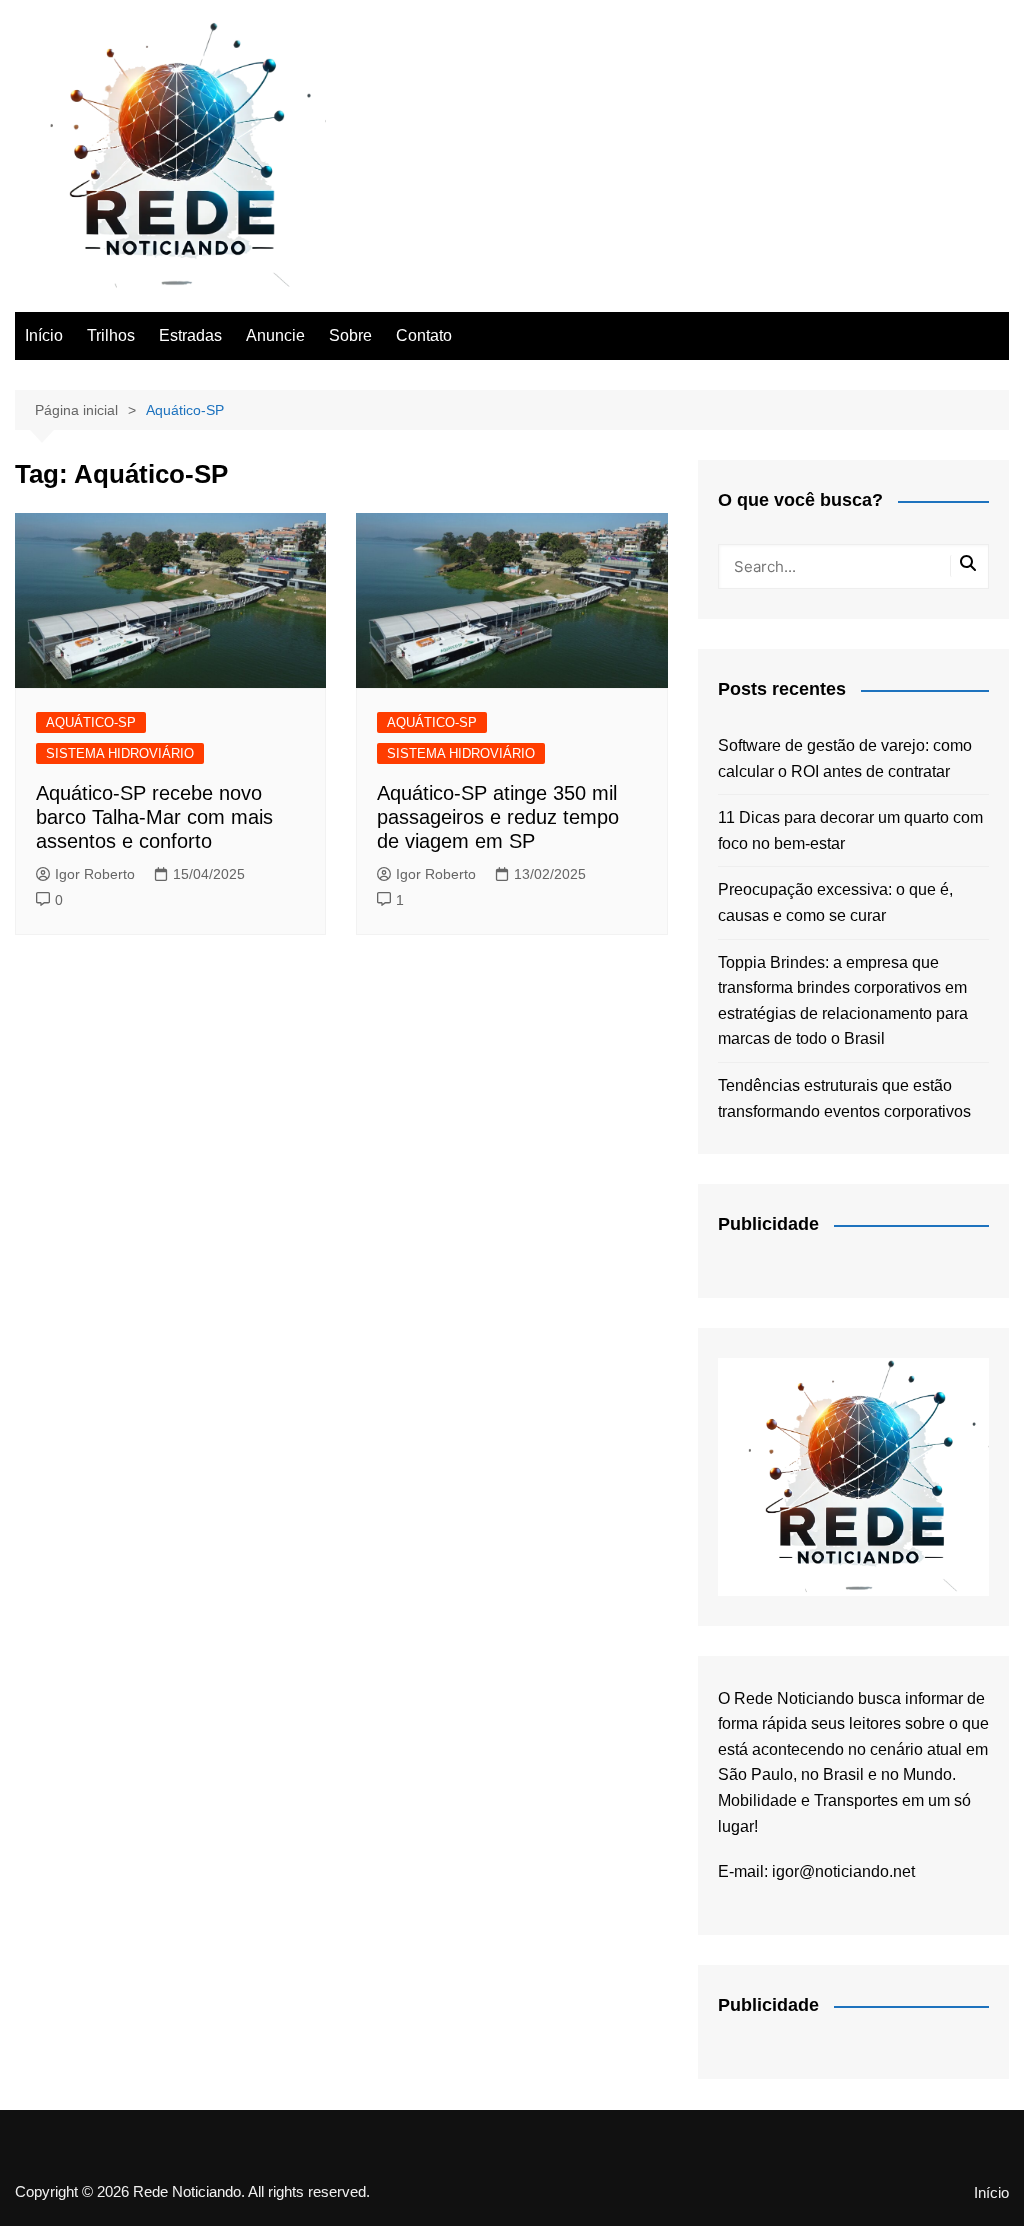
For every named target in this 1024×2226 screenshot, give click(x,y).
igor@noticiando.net (843, 1871)
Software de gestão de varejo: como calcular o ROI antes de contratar (845, 758)
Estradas (190, 335)
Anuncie (275, 335)
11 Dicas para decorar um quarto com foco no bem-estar (850, 830)
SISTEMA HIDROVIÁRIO (120, 753)
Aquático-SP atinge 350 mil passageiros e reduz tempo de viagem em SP (498, 817)
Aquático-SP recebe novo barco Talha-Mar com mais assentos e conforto (154, 817)
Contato (424, 335)
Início (44, 335)
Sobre (350, 335)
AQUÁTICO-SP (91, 722)
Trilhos (111, 335)
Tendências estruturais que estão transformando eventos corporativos (844, 1098)
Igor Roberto (95, 874)
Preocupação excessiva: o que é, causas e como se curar (835, 902)
